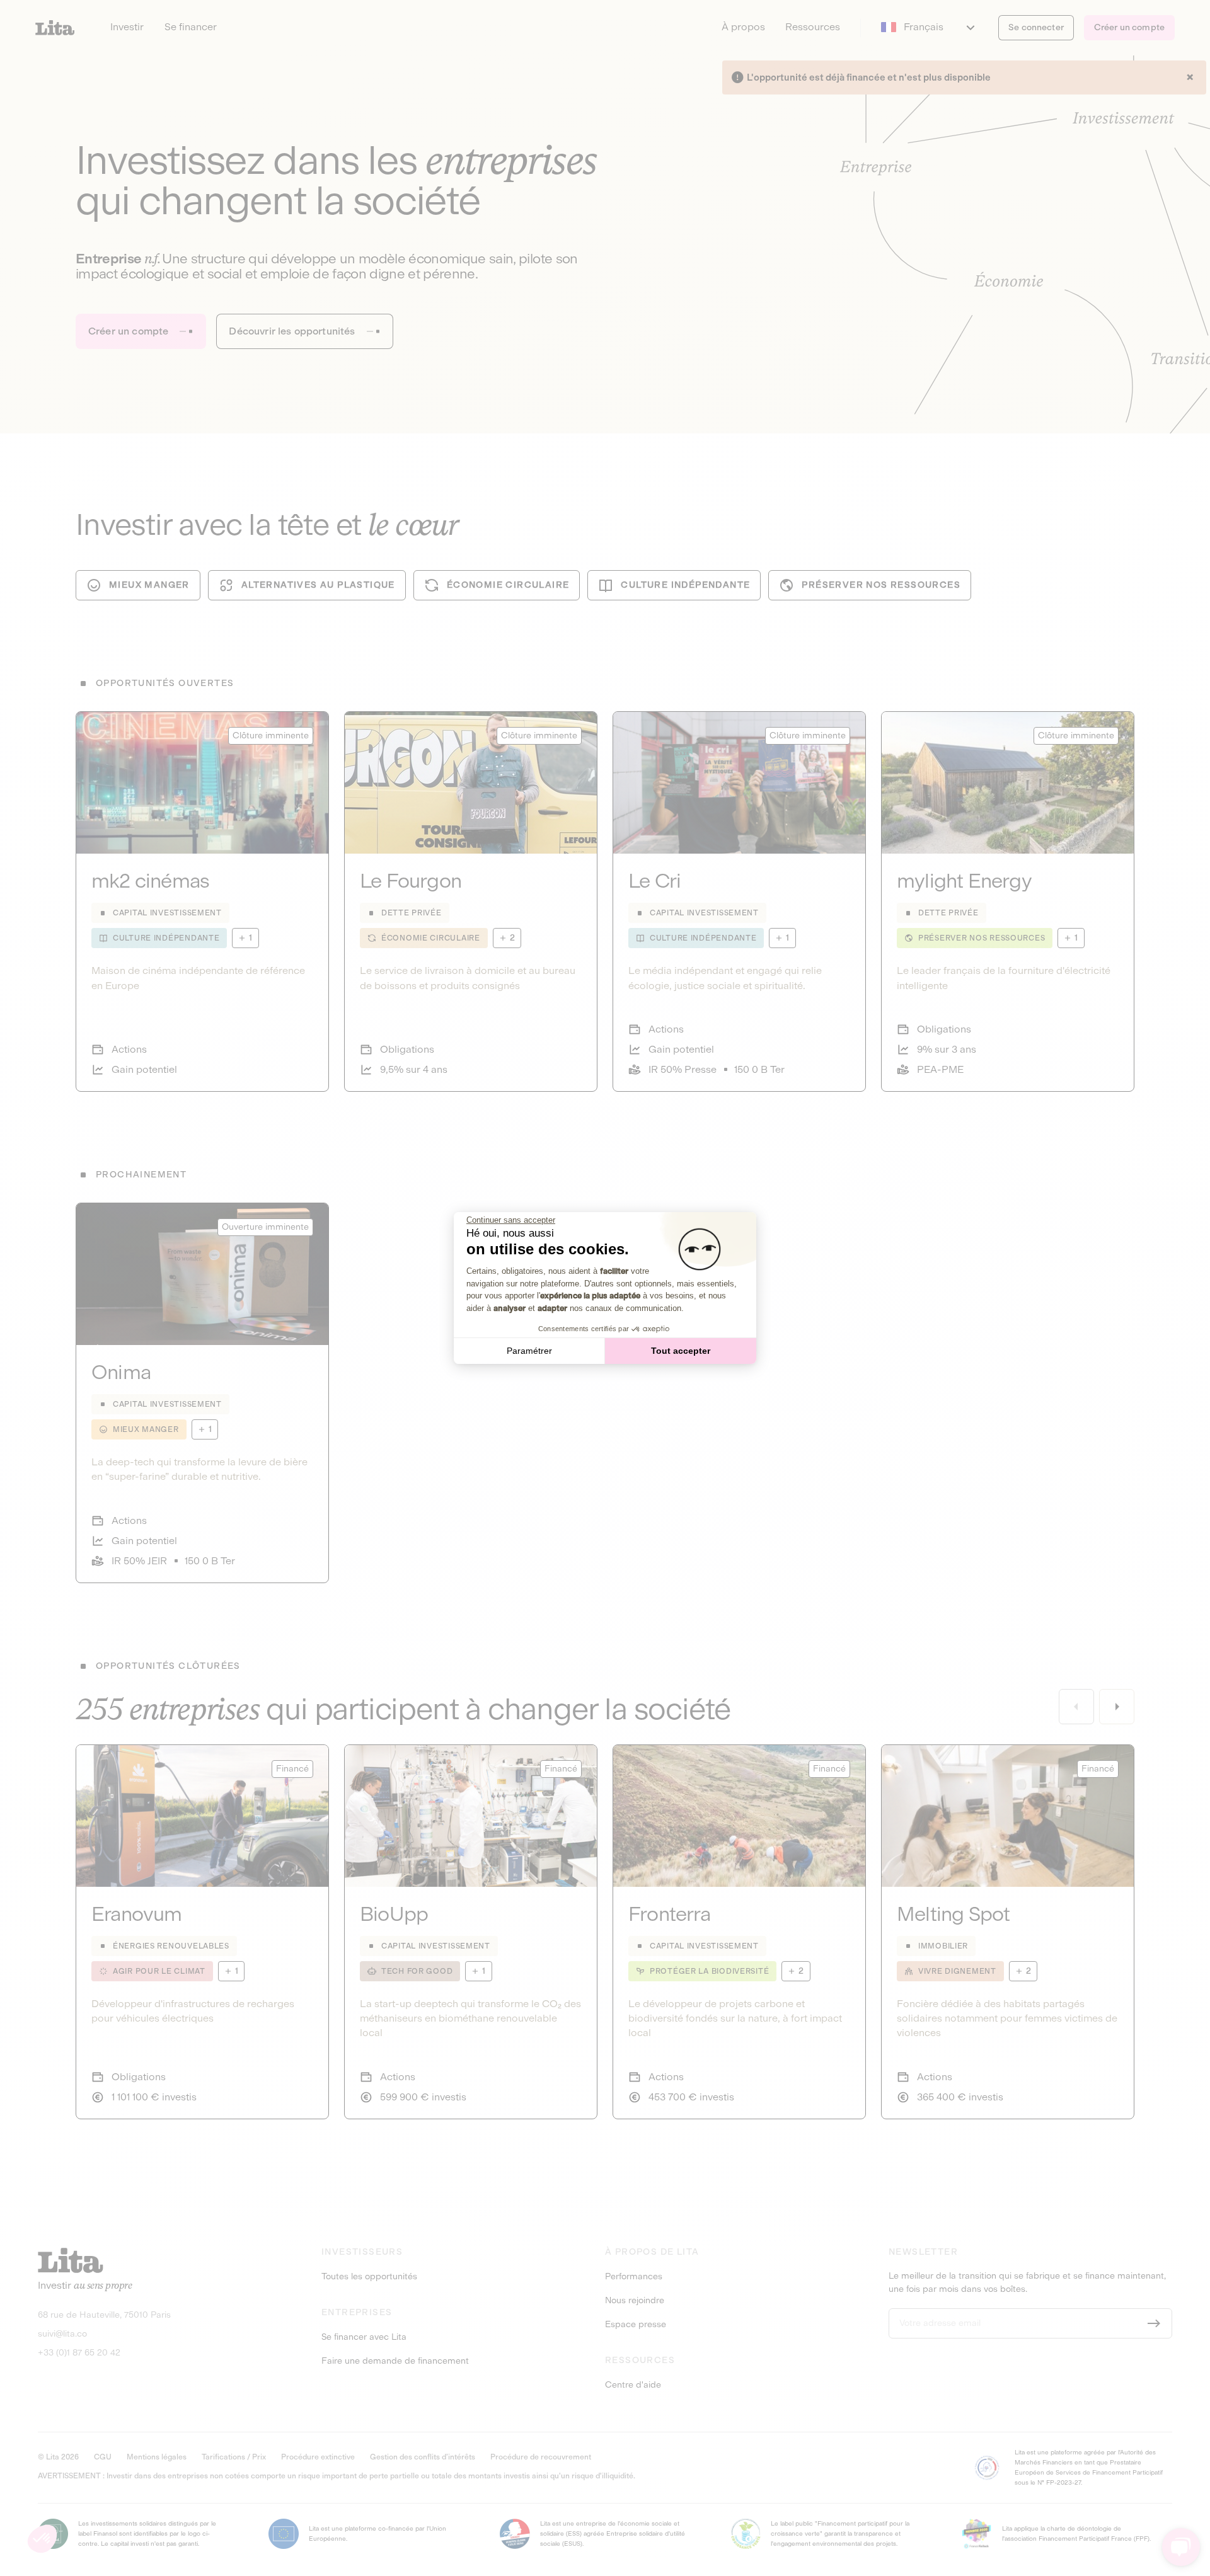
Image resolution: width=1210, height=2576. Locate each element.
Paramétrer (529, 1351)
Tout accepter (681, 1351)
